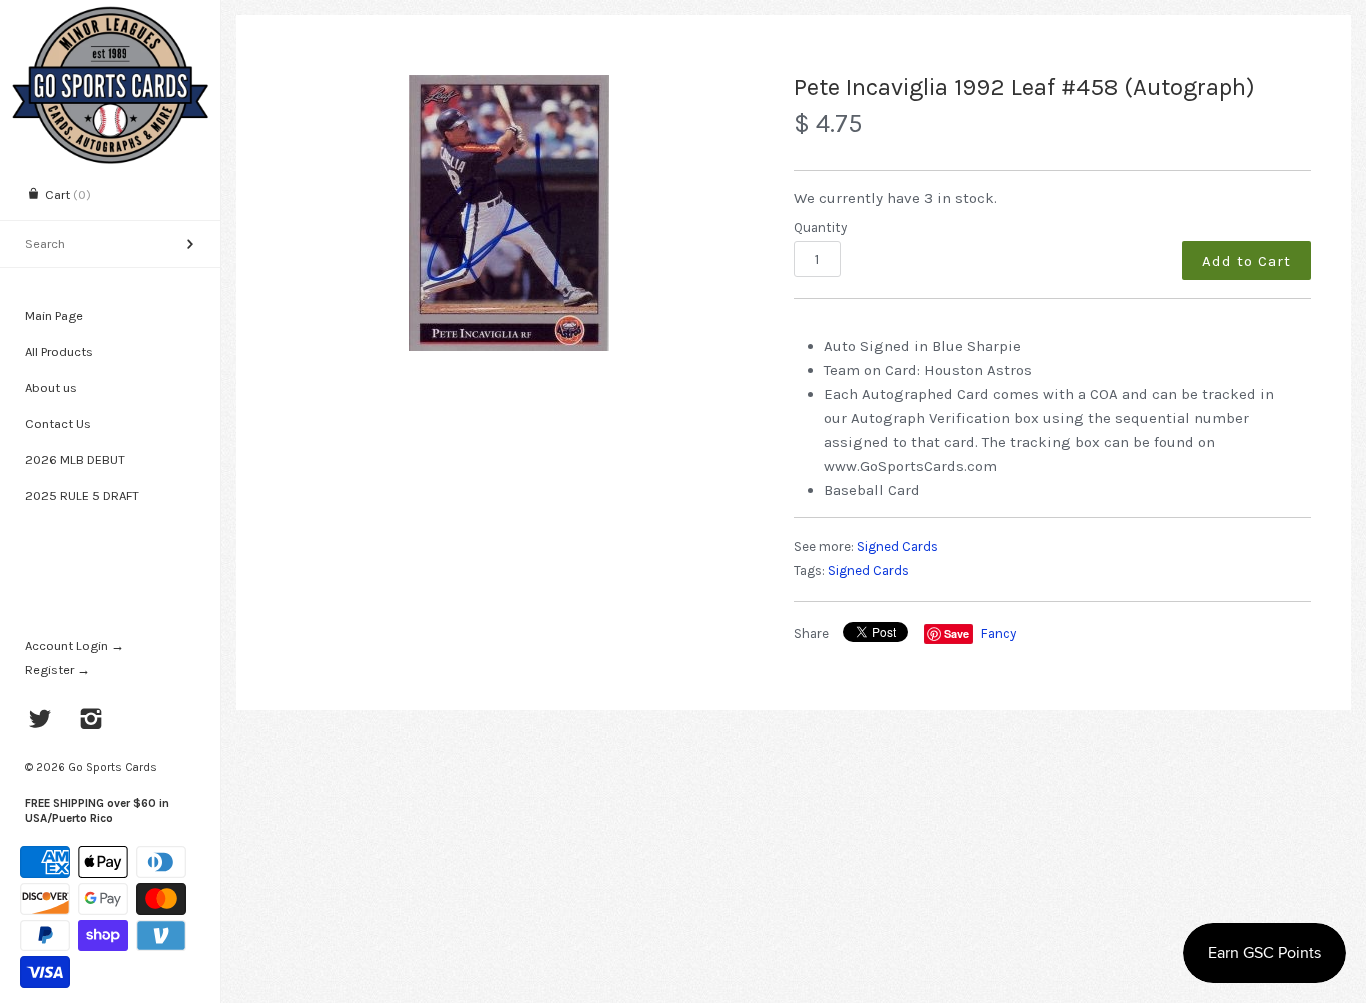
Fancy (998, 633)
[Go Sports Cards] (110, 17)
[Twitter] (40, 721)
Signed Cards (897, 546)
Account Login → (74, 645)
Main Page (54, 315)
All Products (59, 351)
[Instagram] (91, 721)
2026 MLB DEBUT (75, 459)
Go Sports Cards (112, 767)
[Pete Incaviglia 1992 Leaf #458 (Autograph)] (509, 213)
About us (51, 387)
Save (956, 633)
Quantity (820, 227)
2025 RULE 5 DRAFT (82, 495)
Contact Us (58, 423)
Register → (57, 669)
